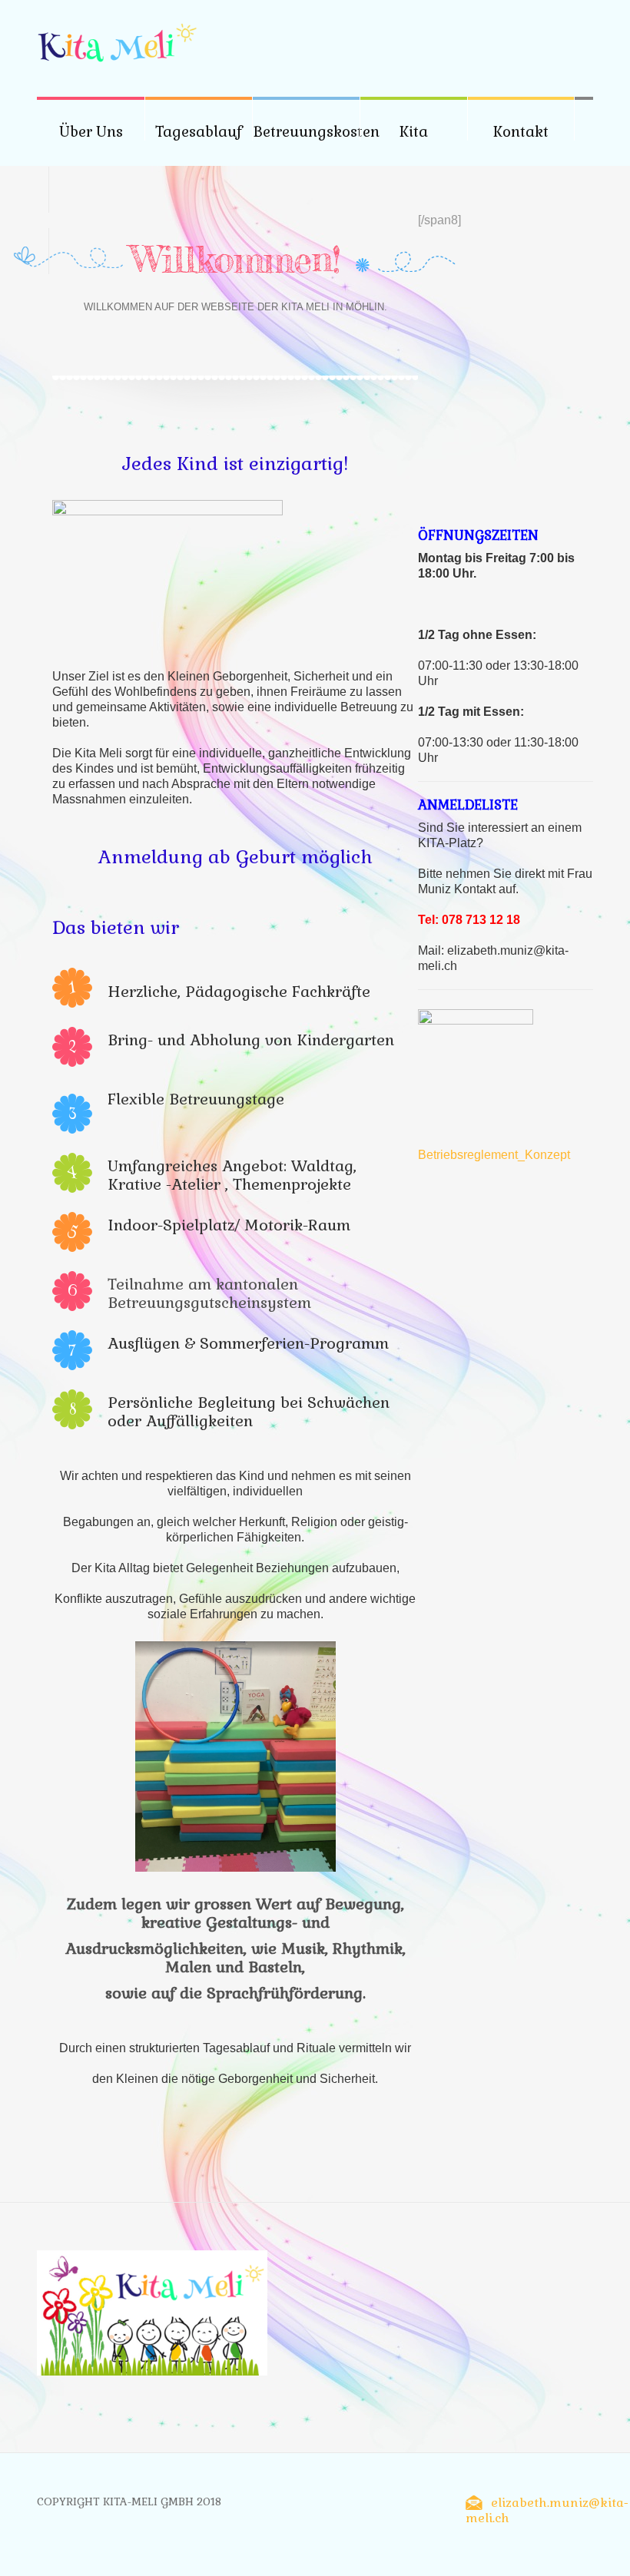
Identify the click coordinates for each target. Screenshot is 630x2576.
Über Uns (91, 132)
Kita (414, 132)
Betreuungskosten (316, 132)
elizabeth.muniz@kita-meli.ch (547, 2510)
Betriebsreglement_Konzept (494, 1155)
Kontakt (521, 132)
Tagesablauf (199, 132)
